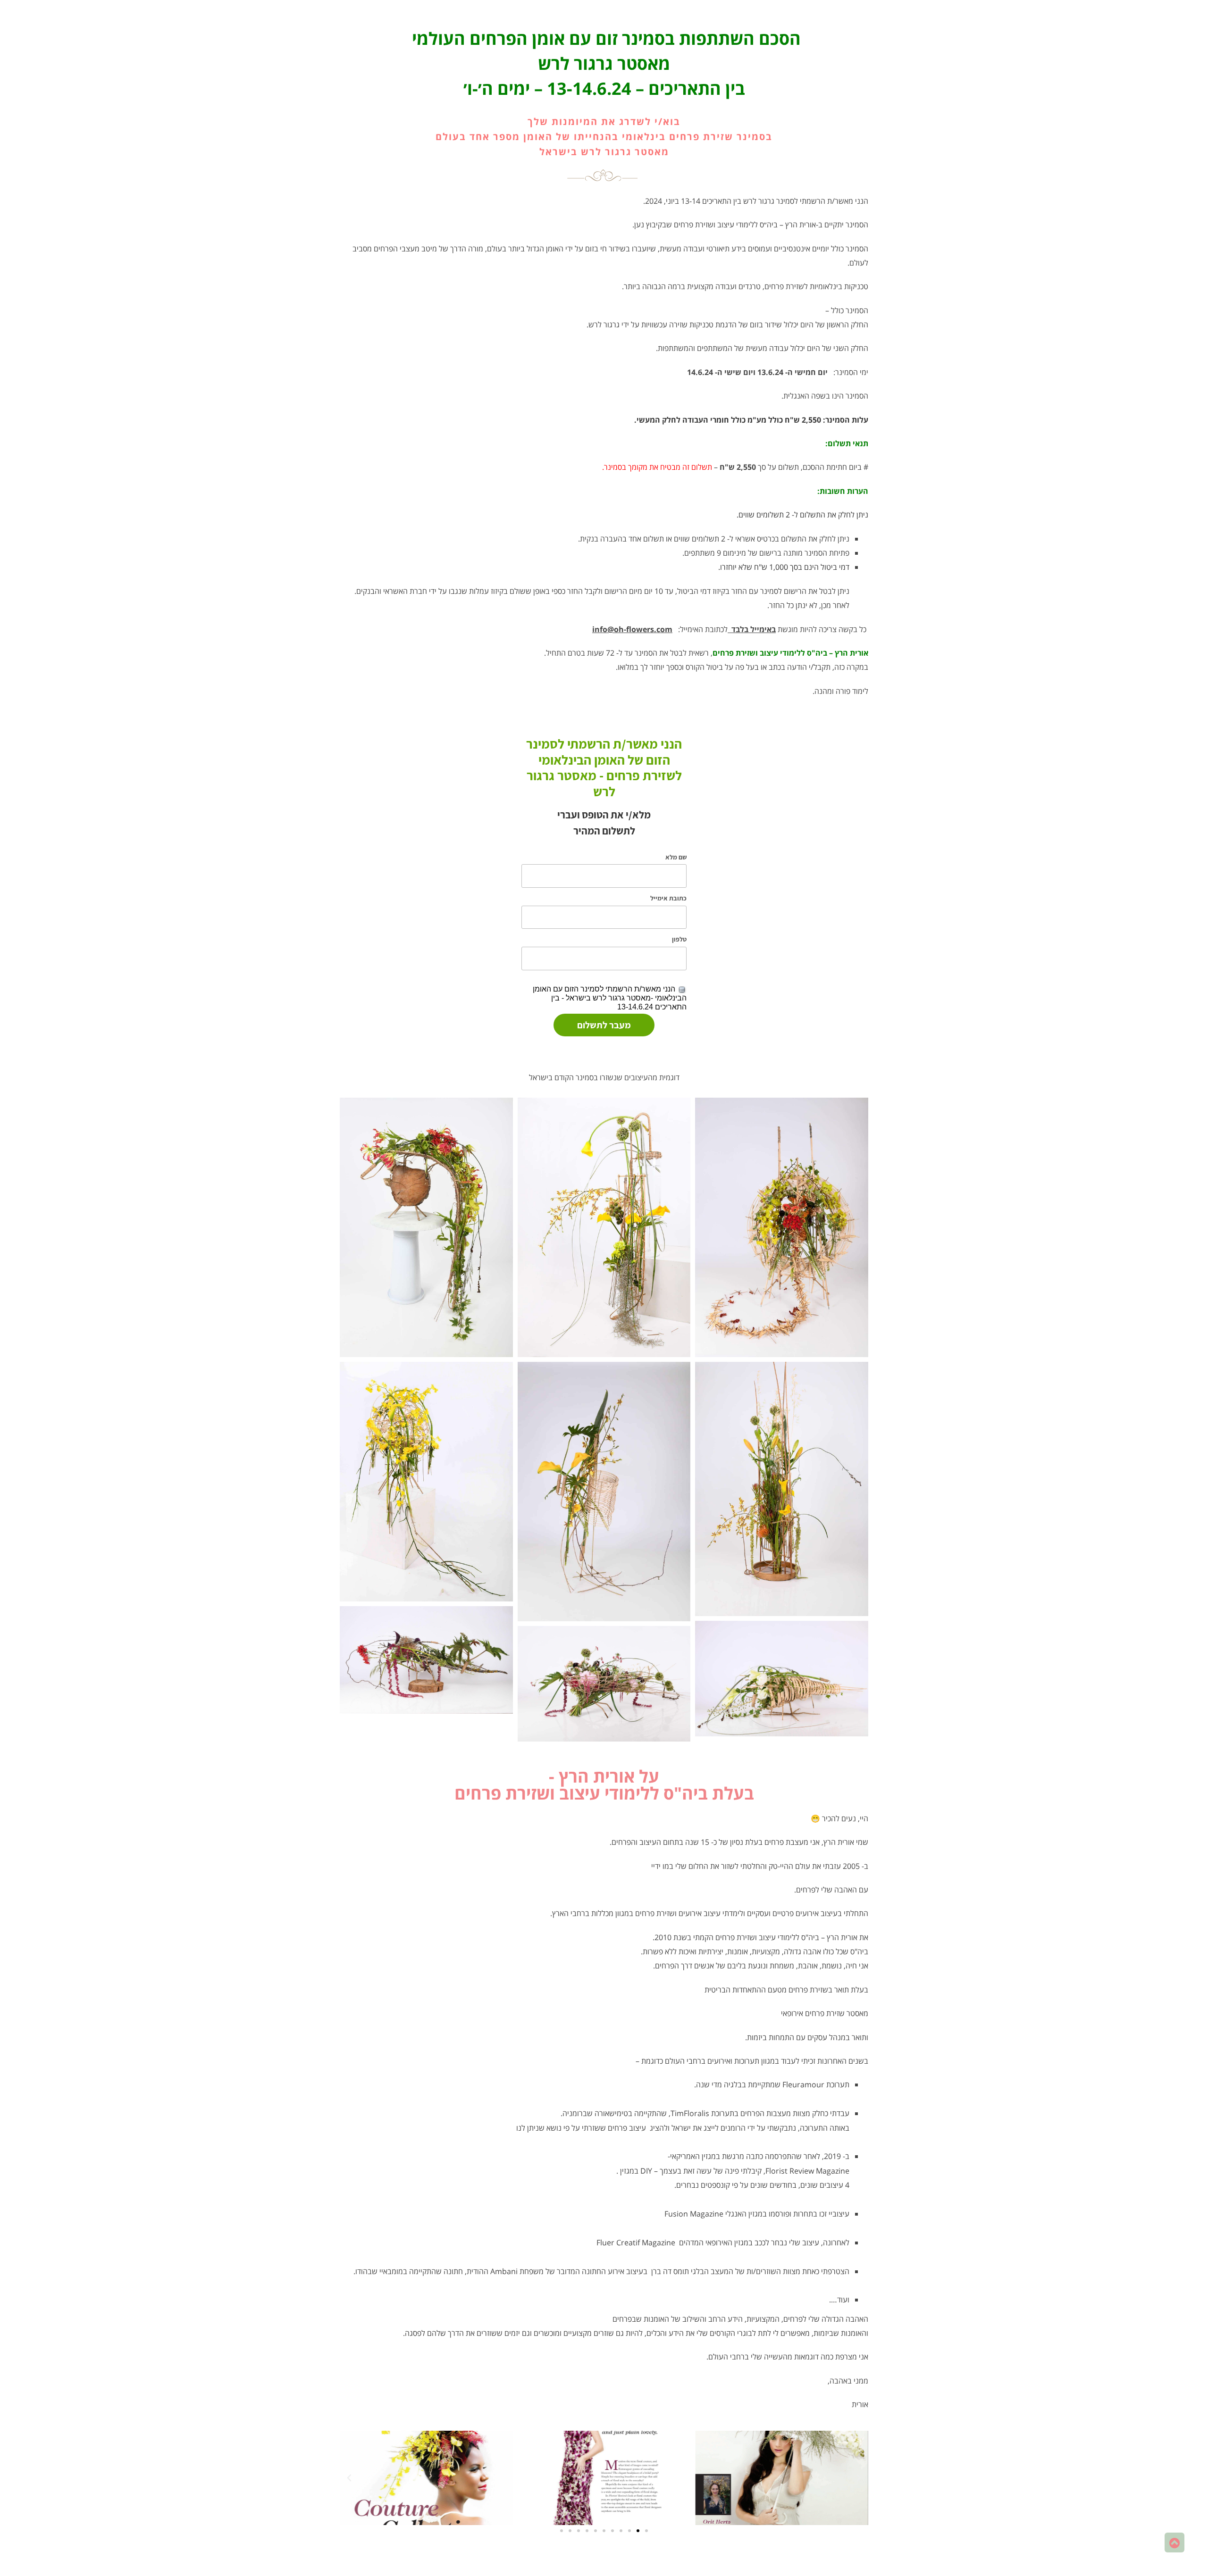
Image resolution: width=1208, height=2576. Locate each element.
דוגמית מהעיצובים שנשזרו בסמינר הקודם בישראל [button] (604, 1077)
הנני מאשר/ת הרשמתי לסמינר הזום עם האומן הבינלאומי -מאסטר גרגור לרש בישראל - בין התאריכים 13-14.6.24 (610, 998)
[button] (859, 2478)
